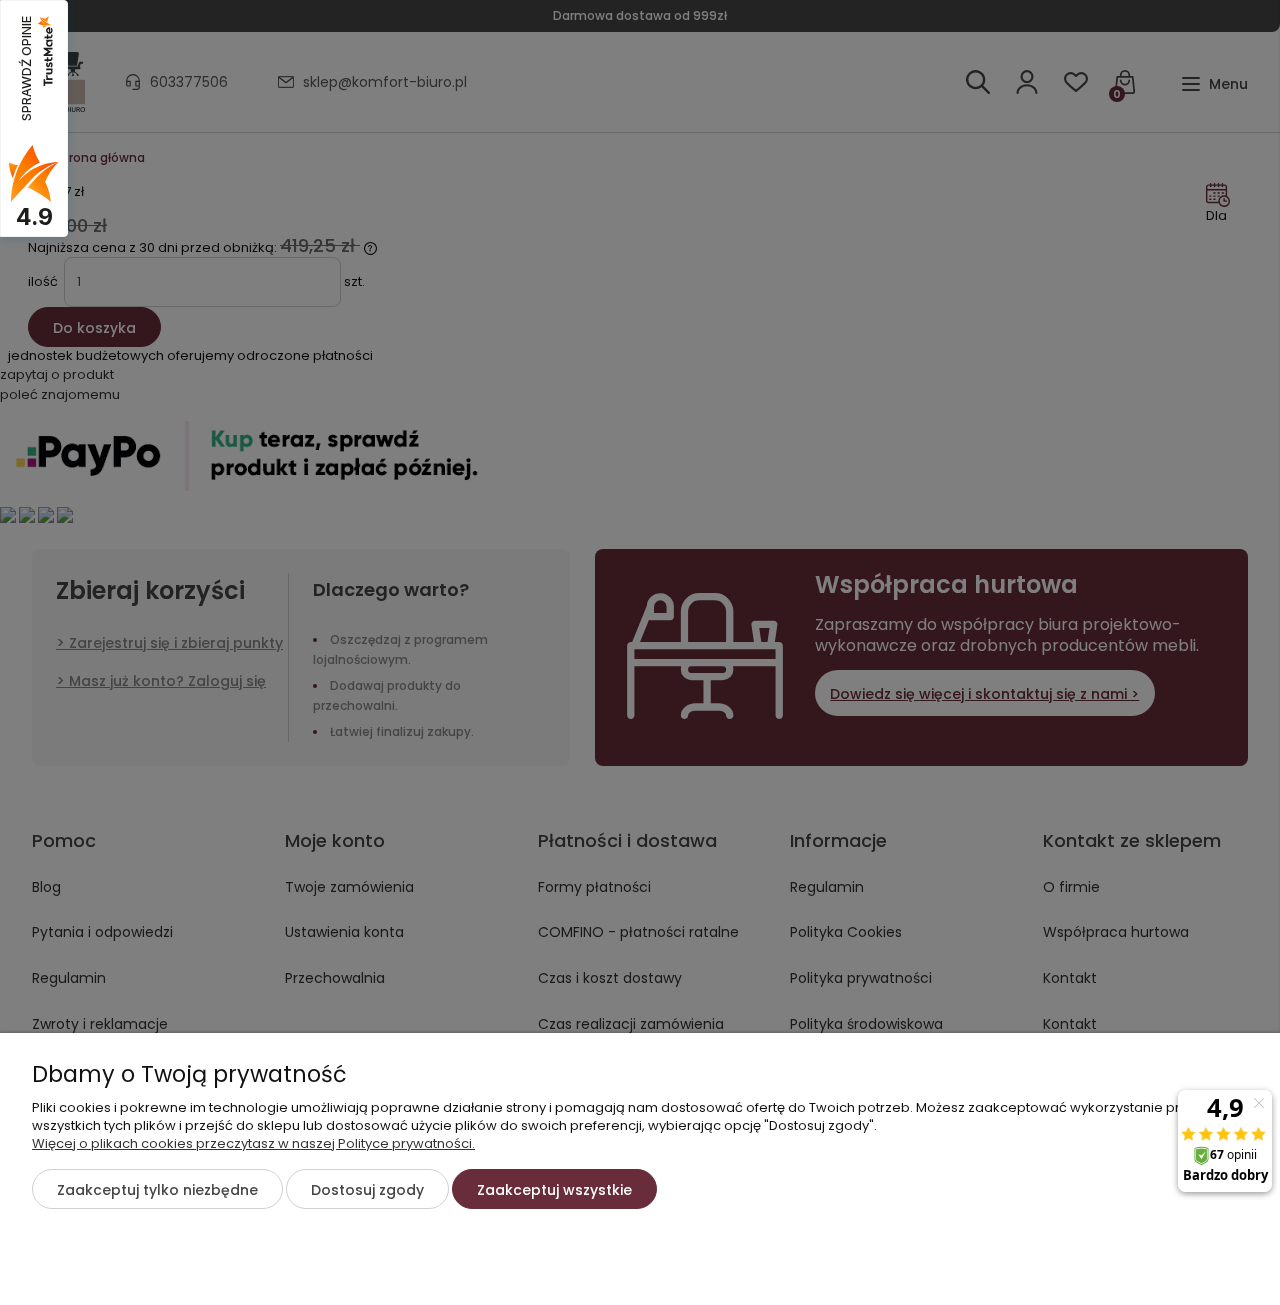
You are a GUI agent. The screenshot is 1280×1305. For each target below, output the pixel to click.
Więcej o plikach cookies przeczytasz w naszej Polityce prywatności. (253, 1143)
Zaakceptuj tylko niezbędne (157, 1190)
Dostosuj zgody (367, 1190)
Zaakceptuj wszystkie (554, 1190)
